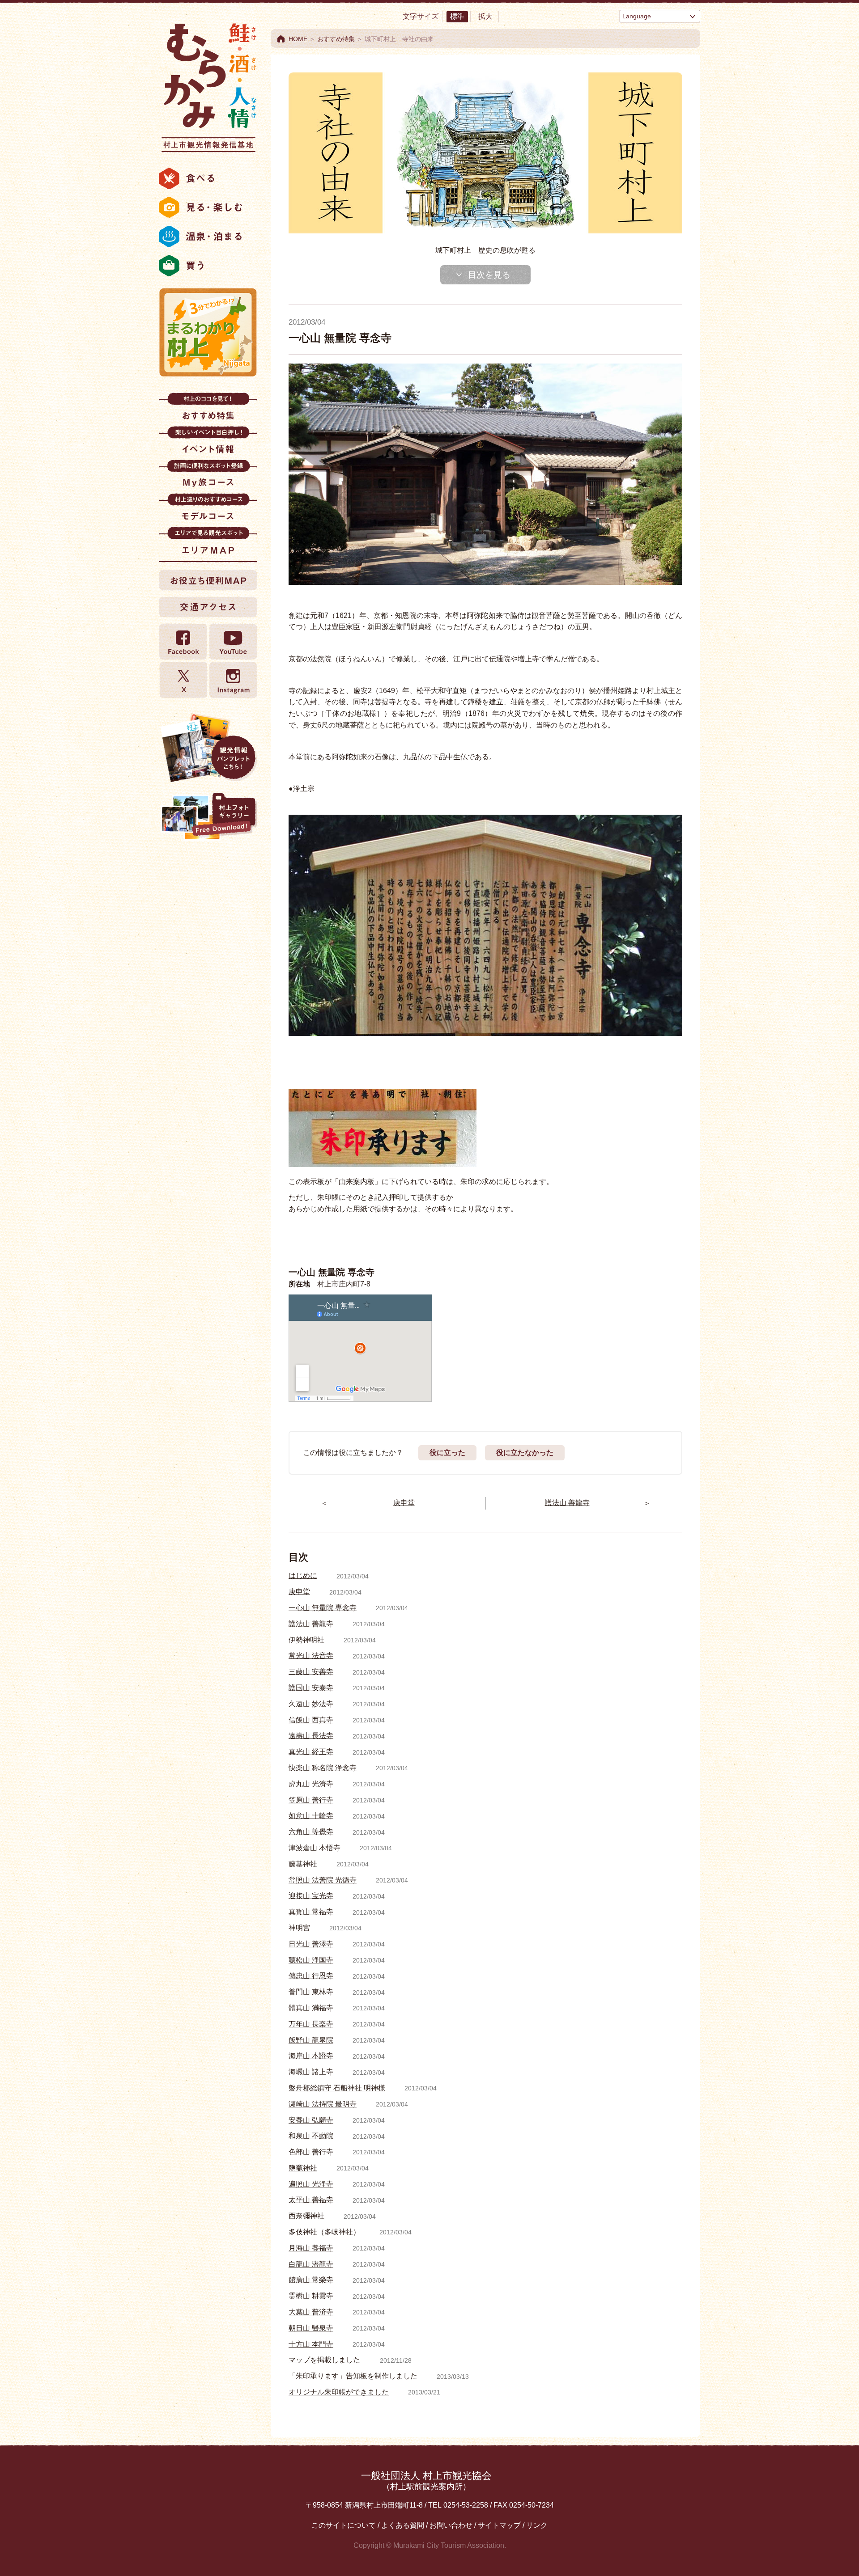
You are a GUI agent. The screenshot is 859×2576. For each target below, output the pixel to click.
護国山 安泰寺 (311, 1688)
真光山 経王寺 (311, 1752)
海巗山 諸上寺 (311, 2072)
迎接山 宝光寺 (311, 1896)
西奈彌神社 (306, 2216)
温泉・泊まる (208, 237)
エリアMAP (208, 544)
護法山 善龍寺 (311, 1624)
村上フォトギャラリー (208, 817)
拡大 (485, 16)
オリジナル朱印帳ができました (339, 2392)
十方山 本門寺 (311, 2344)
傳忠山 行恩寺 (311, 1976)
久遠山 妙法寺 (311, 1704)
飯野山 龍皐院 (311, 2040)
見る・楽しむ (208, 207)
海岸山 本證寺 (311, 2056)
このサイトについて (344, 2525)
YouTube (233, 642)
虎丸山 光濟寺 (311, 1784)
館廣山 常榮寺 (311, 2280)
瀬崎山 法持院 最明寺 (323, 2104)
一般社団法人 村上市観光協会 (426, 2481)
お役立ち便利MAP (208, 580)
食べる (208, 178)
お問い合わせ (451, 2525)
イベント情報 (208, 443)
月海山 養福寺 (311, 2248)
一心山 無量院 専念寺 (323, 1608)
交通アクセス (208, 607)
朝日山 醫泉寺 (311, 2328)
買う (208, 266)
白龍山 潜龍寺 (311, 2264)
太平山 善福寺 (311, 2200)
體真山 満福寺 (311, 2008)
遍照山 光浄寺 (311, 2184)
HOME (298, 39)
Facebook (183, 642)
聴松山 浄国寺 (311, 1960)
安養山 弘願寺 (311, 2120)
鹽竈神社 (303, 2168)
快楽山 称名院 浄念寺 (323, 1768)
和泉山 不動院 (311, 2136)
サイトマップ (499, 2525)
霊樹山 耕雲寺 (311, 2296)
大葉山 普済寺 (311, 2312)
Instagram (233, 680)
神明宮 (299, 1928)
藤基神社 (303, 1864)
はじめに (303, 1576)
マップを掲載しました (324, 2360)
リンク (537, 2525)
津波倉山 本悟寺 (315, 1848)
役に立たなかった (525, 1453)
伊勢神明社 (306, 1640)
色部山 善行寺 (311, 2152)
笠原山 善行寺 (311, 1800)
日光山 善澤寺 (311, 1944)
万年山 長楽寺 (311, 2024)
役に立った (447, 1453)
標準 (457, 16)
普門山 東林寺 (311, 1992)
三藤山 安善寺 (311, 1672)
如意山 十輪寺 (311, 1816)
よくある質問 (403, 2525)
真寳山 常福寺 (311, 1912)
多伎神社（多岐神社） (324, 2232)
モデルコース (208, 510)
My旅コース (208, 476)
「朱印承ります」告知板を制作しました (353, 2376)
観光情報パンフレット (208, 748)
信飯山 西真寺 (311, 1720)
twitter (183, 680)
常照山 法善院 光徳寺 (323, 1880)
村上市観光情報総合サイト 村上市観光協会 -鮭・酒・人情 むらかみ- (208, 85)
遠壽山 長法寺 (311, 1736)
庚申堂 (299, 1592)
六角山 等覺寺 (311, 1832)
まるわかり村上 (208, 332)
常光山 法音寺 (311, 1656)
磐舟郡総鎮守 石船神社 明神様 (337, 2088)
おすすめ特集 (208, 409)
